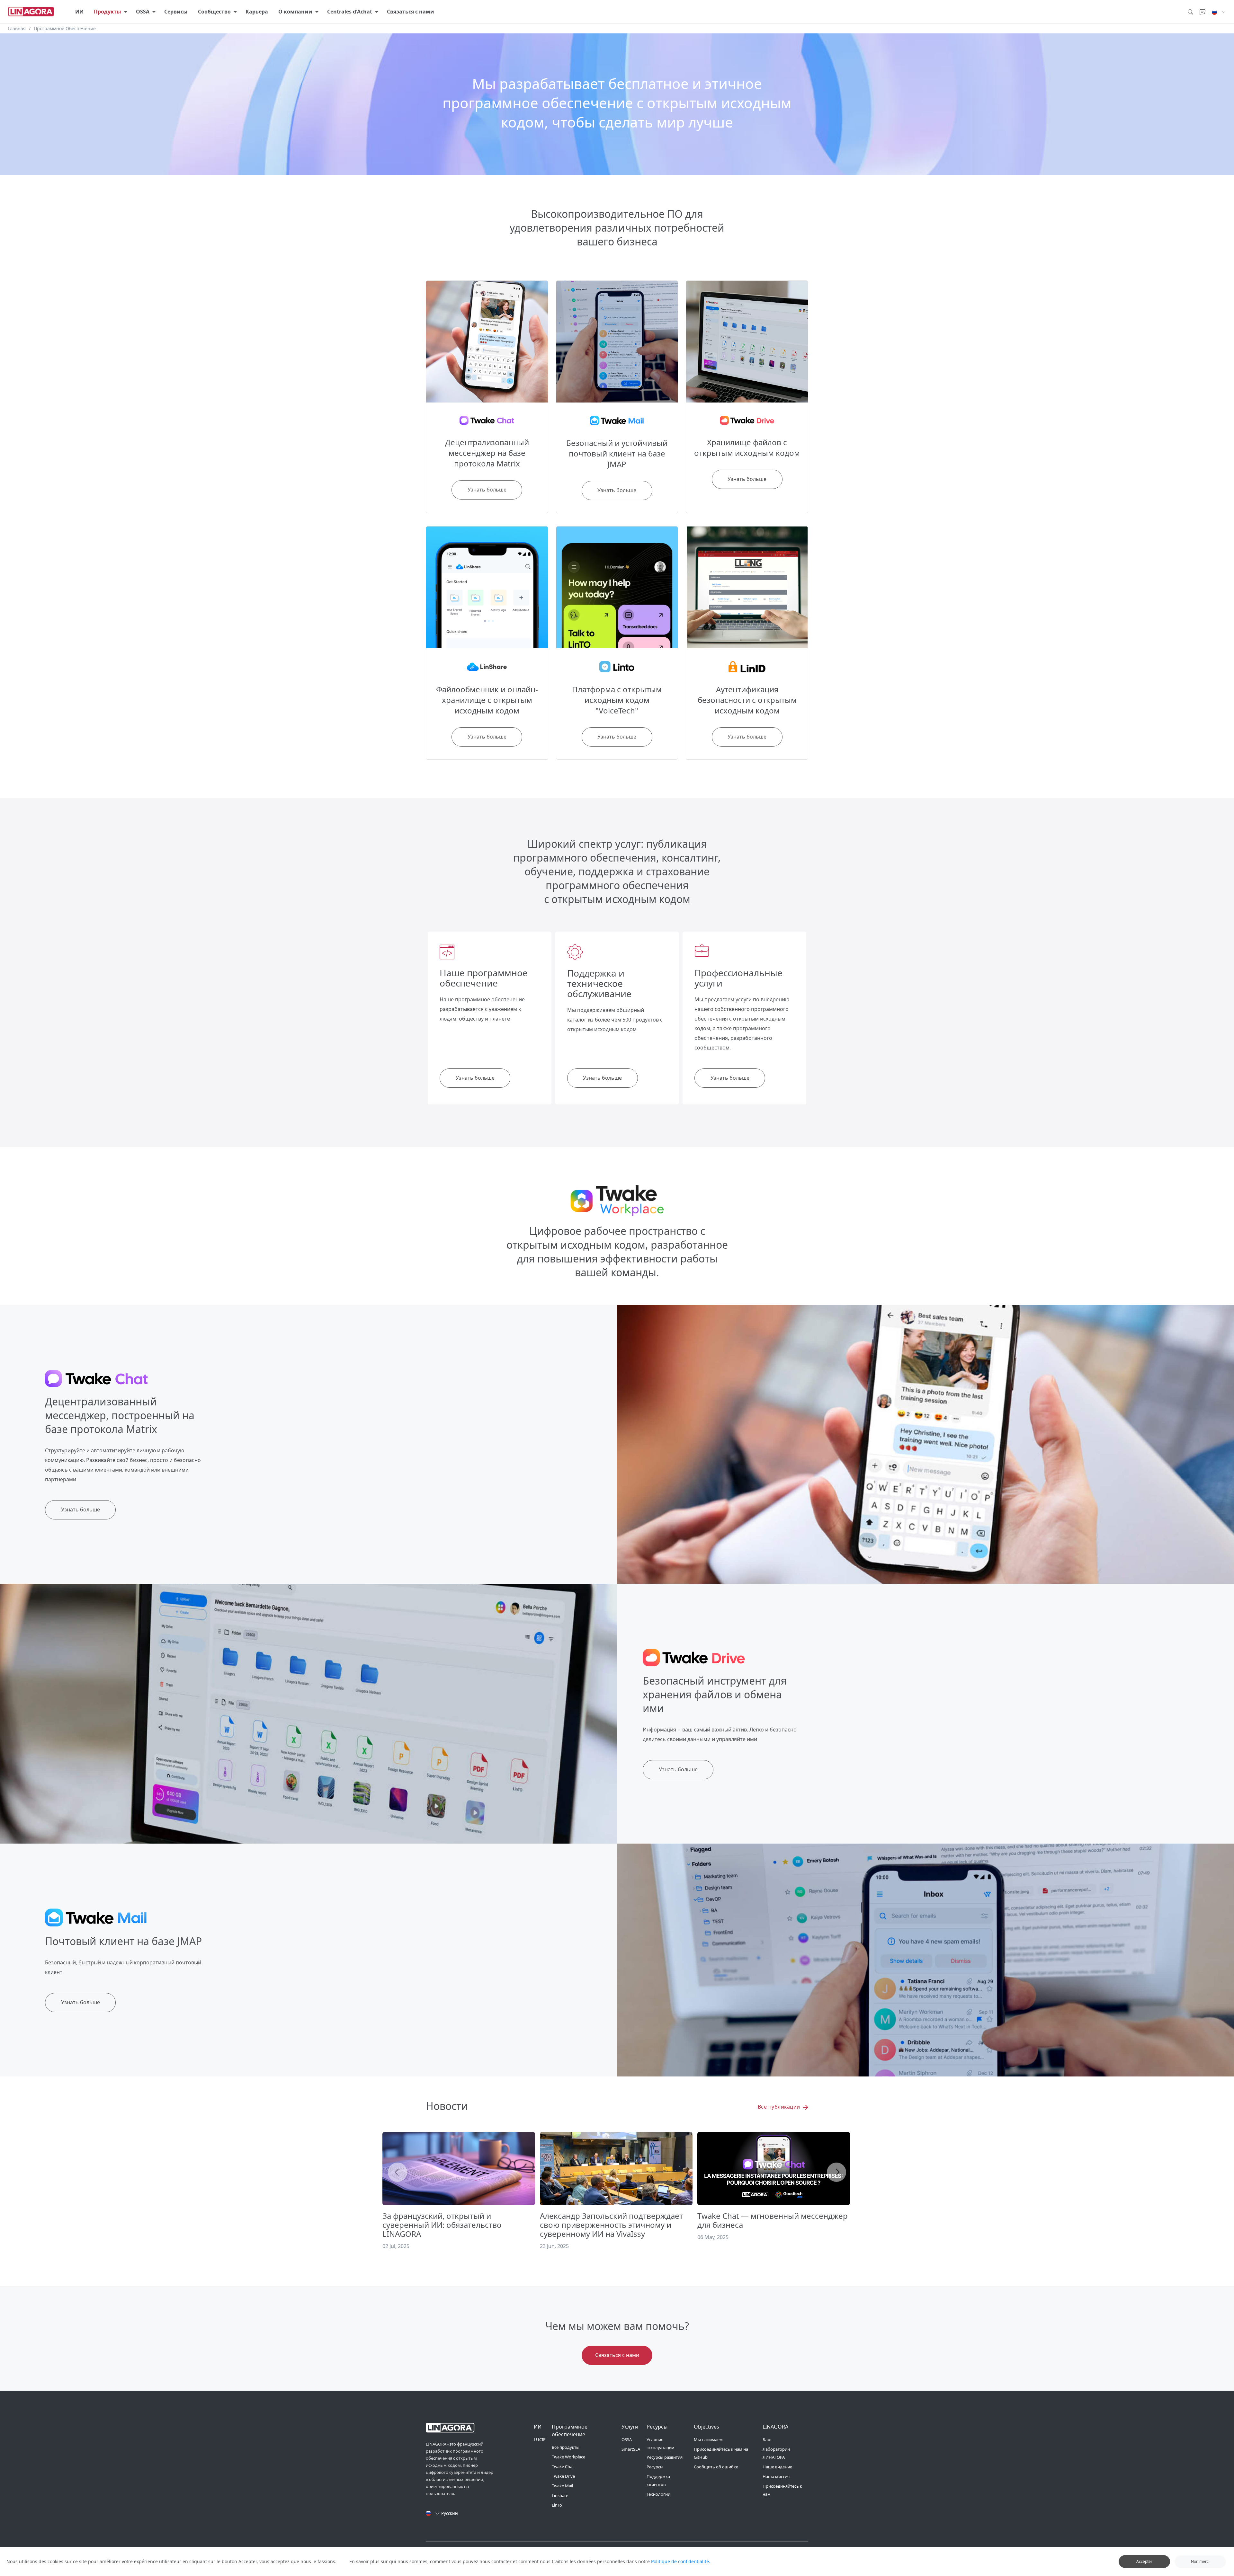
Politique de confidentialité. (681, 2561)
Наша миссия (776, 2476)
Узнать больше (475, 1078)
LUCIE (540, 2439)
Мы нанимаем (708, 2439)
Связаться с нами (411, 12)
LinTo (557, 2505)
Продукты (107, 12)
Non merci (1200, 2561)
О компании (295, 12)
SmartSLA (631, 2449)
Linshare (560, 2495)
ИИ (79, 12)
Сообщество (214, 12)
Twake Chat (563, 2466)
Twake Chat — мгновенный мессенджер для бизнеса (773, 2220)
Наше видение (777, 2467)
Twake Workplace (568, 2457)
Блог (767, 2439)
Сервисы (176, 12)
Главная (17, 28)
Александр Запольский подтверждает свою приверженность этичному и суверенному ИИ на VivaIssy (611, 2225)
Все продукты (566, 2447)
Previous (398, 2172)
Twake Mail (562, 2486)
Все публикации (780, 2107)
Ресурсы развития (665, 2457)
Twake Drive (563, 2476)
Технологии (658, 2494)
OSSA (143, 12)
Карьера (257, 12)
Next (836, 2172)
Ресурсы (655, 2467)
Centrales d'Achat (350, 12)
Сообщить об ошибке (716, 2467)
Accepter (1144, 2561)
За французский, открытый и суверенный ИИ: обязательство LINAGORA (442, 2225)
